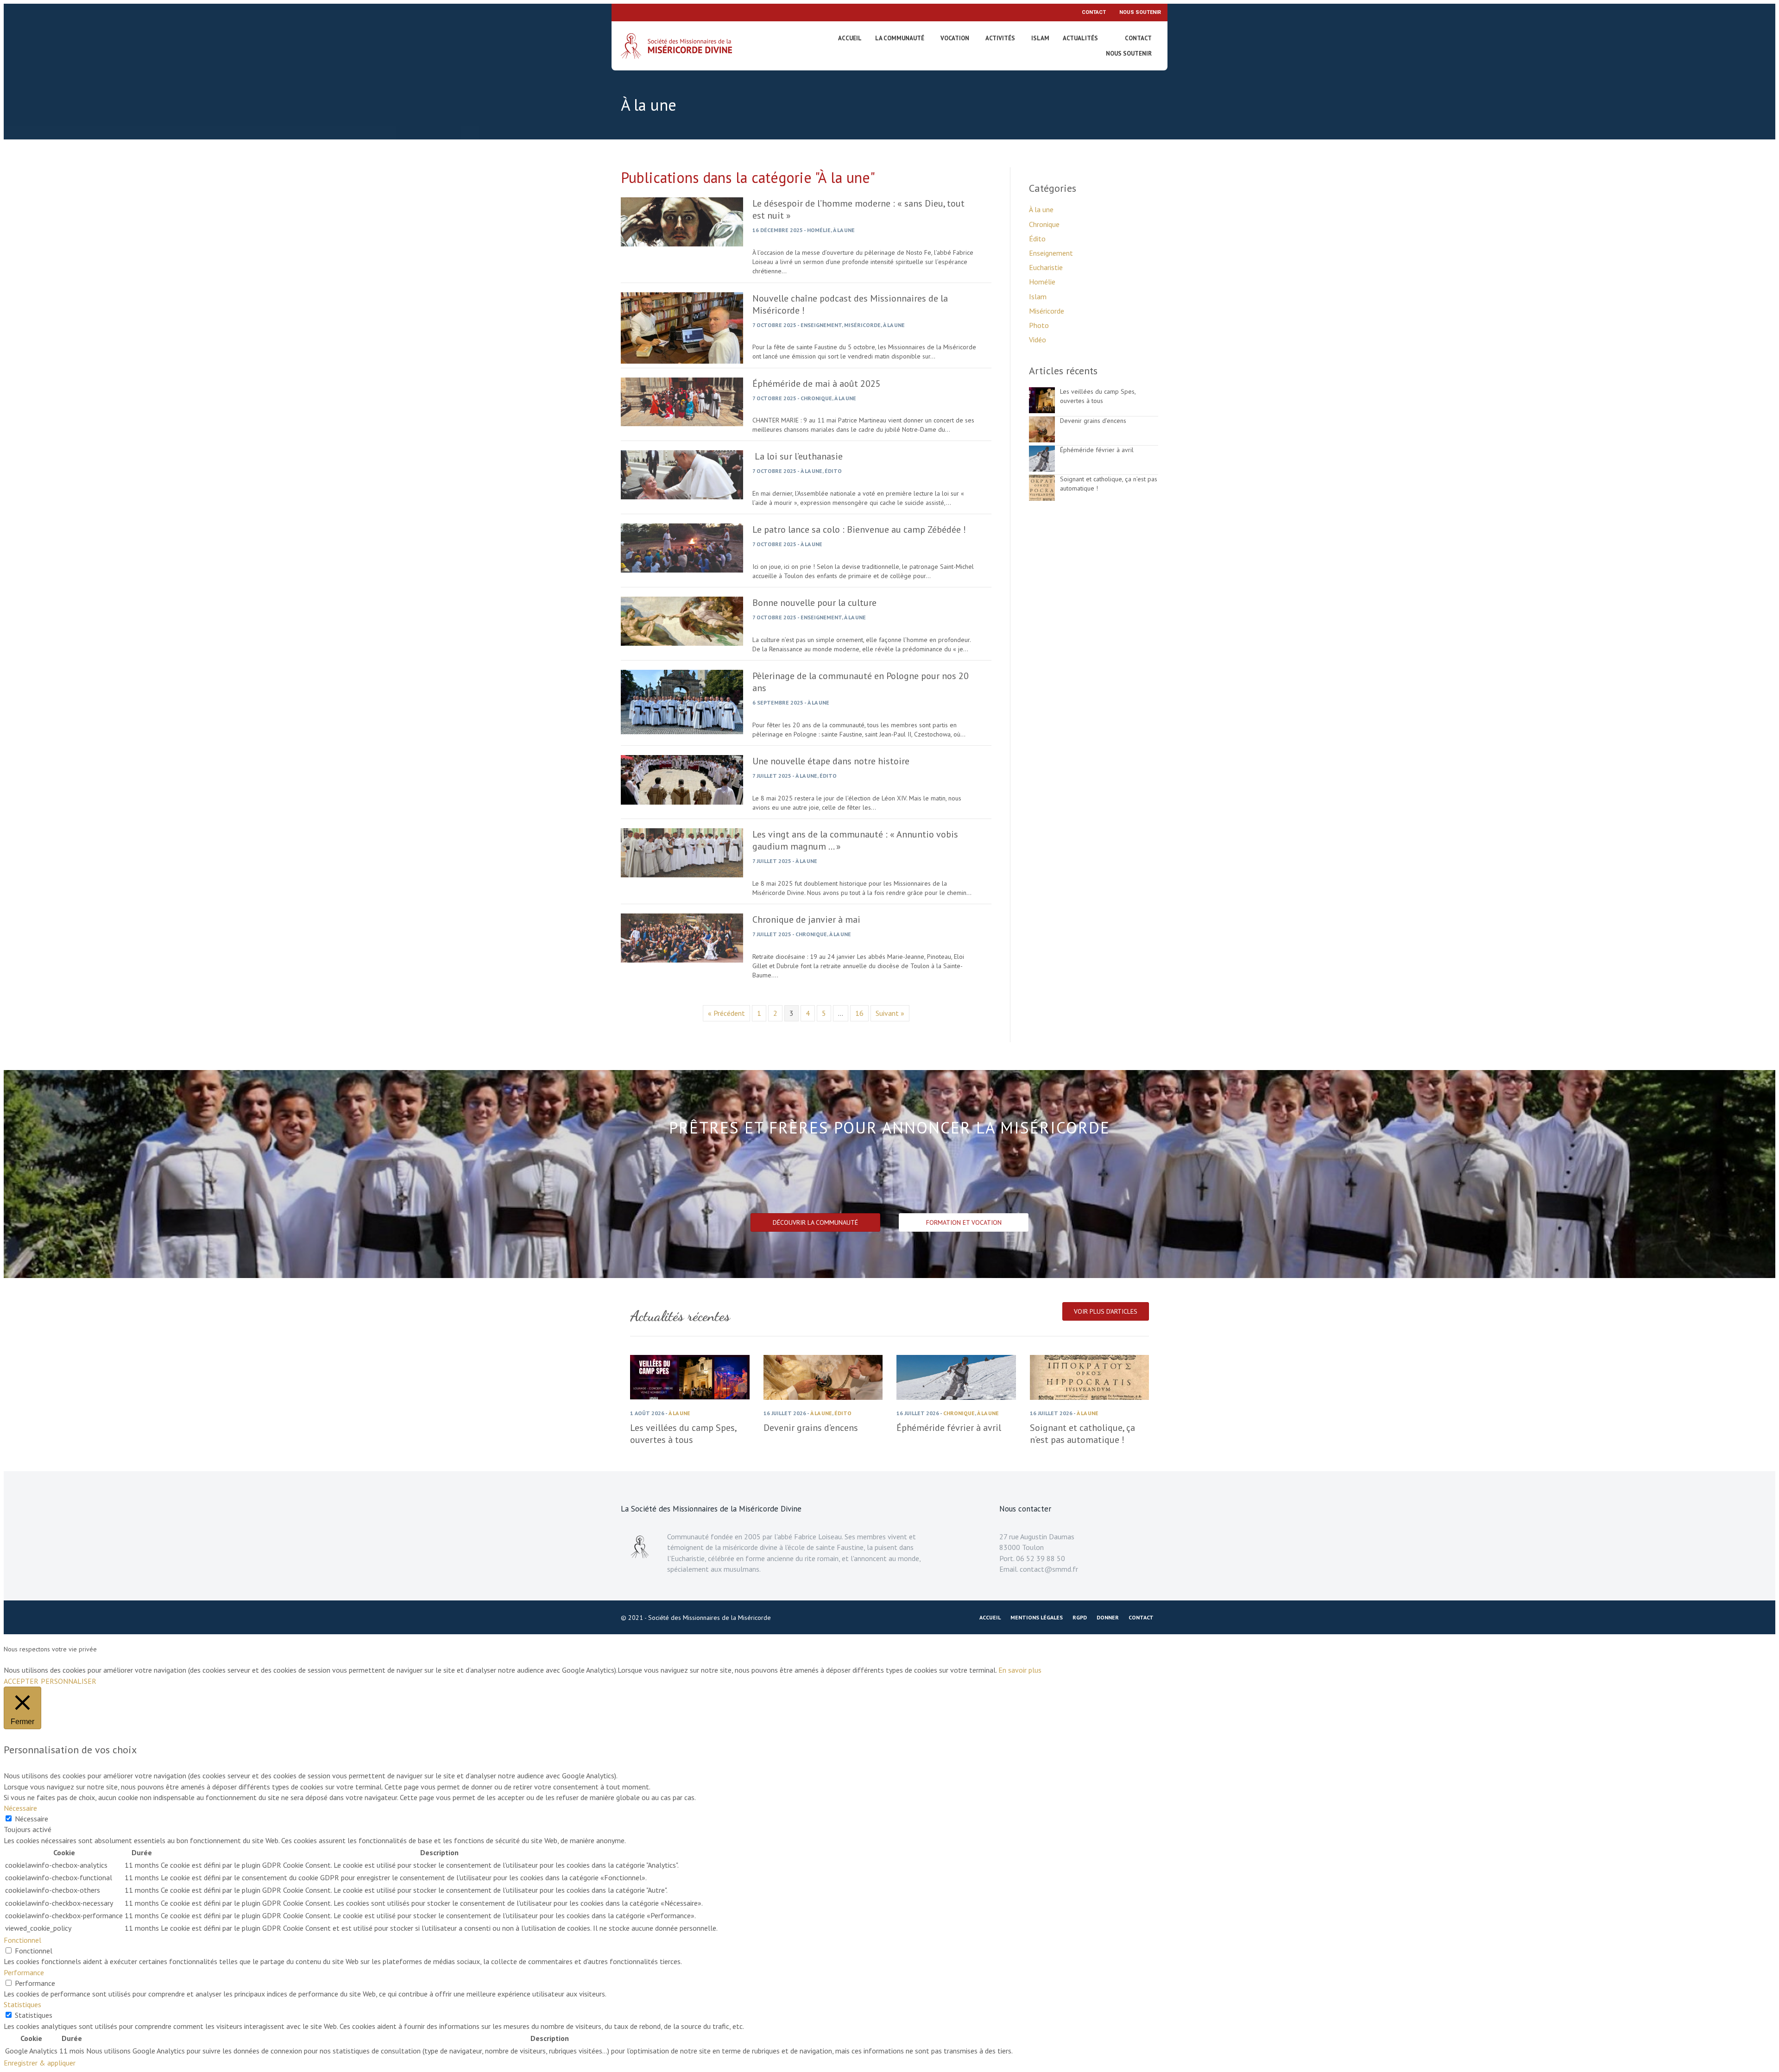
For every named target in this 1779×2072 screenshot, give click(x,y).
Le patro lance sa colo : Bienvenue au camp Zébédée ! (859, 529)
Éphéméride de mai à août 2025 (817, 384)
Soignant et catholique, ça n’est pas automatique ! (1082, 1434)
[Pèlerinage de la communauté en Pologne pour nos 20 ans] (682, 731)
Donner (1108, 1617)
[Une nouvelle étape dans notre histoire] (682, 802)
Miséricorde (862, 325)
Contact (1094, 12)
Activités (1000, 38)
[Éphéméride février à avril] (1042, 469)
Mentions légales (1037, 1617)
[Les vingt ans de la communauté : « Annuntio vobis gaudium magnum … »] (682, 875)
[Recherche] (1114, 40)
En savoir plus (1020, 1670)
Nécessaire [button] (20, 1808)
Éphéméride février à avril (1097, 450)
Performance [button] (24, 1972)
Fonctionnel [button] (22, 1940)
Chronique (816, 398)
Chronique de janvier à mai (806, 919)
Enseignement (821, 325)
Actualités (1080, 38)
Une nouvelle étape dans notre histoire (831, 761)
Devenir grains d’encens (1093, 421)
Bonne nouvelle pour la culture (814, 603)
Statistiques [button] (22, 2004)
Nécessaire (32, 1819)
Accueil (850, 38)
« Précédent (726, 1013)
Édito (833, 471)
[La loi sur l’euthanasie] (682, 497)
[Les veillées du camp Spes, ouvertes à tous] (1042, 410)
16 (859, 1013)
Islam (1040, 38)
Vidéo (1038, 340)
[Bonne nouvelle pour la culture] (682, 643)
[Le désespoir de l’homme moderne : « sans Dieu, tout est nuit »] (682, 244)
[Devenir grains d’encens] (1042, 440)
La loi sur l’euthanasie (798, 456)
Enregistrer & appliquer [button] (40, 2063)
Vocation (955, 38)
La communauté (900, 38)
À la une (844, 230)
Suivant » (890, 1013)
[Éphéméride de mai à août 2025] (682, 423)
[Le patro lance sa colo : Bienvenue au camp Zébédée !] (682, 570)
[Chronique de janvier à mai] (682, 960)
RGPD (1080, 1617)
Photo (1039, 325)
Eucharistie (1046, 267)
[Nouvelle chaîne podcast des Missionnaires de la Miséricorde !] (682, 361)
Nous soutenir (1140, 12)
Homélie (819, 230)
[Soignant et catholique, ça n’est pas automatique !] (1042, 498)
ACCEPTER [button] (21, 1681)
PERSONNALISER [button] (69, 1681)
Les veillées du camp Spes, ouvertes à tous (1098, 396)
